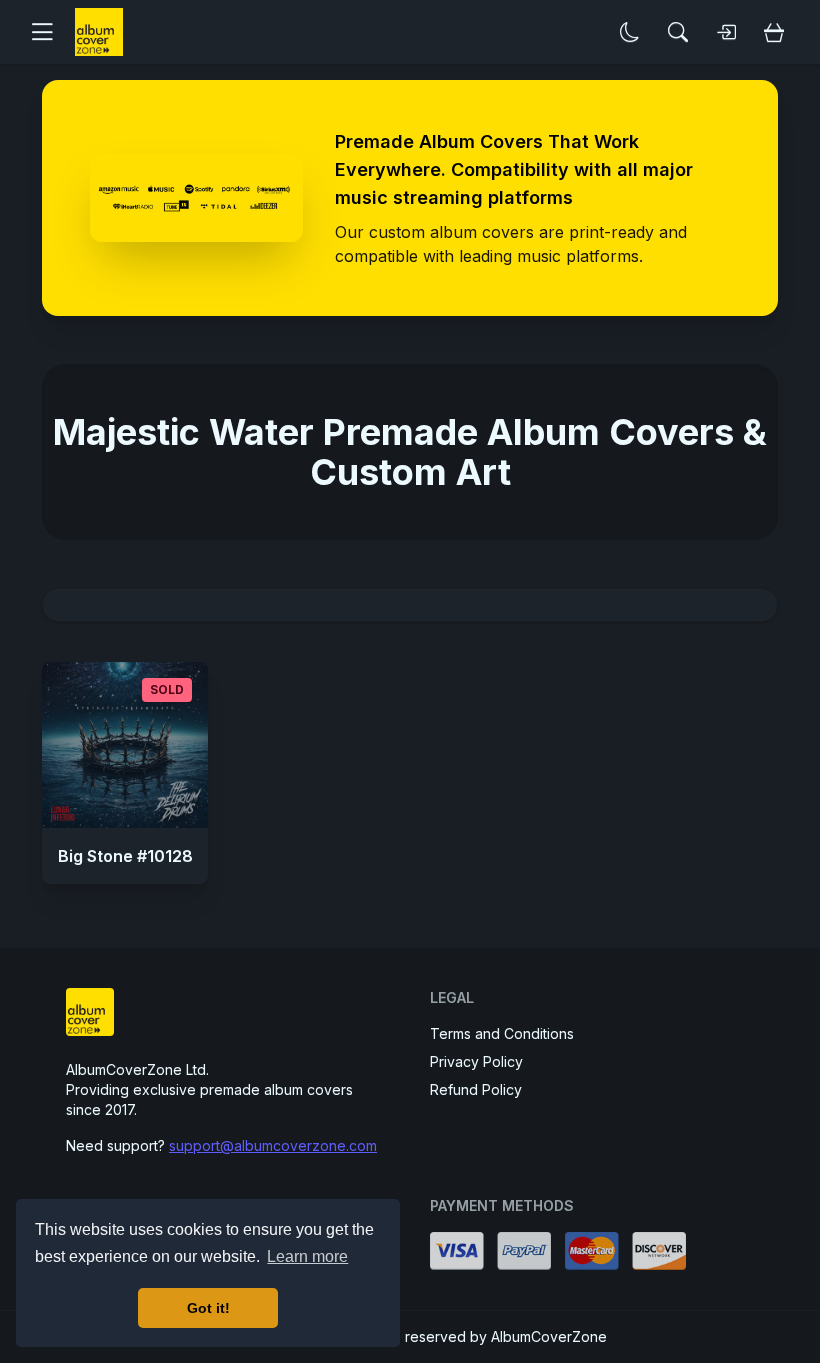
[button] (50, 32)
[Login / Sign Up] (726, 32)
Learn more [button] (307, 1256)
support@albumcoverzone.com (273, 1145)
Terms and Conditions (502, 1033)
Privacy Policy (476, 1061)
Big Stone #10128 (125, 856)
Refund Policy (476, 1089)
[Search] (678, 32)
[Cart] (774, 32)
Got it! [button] (208, 1308)
